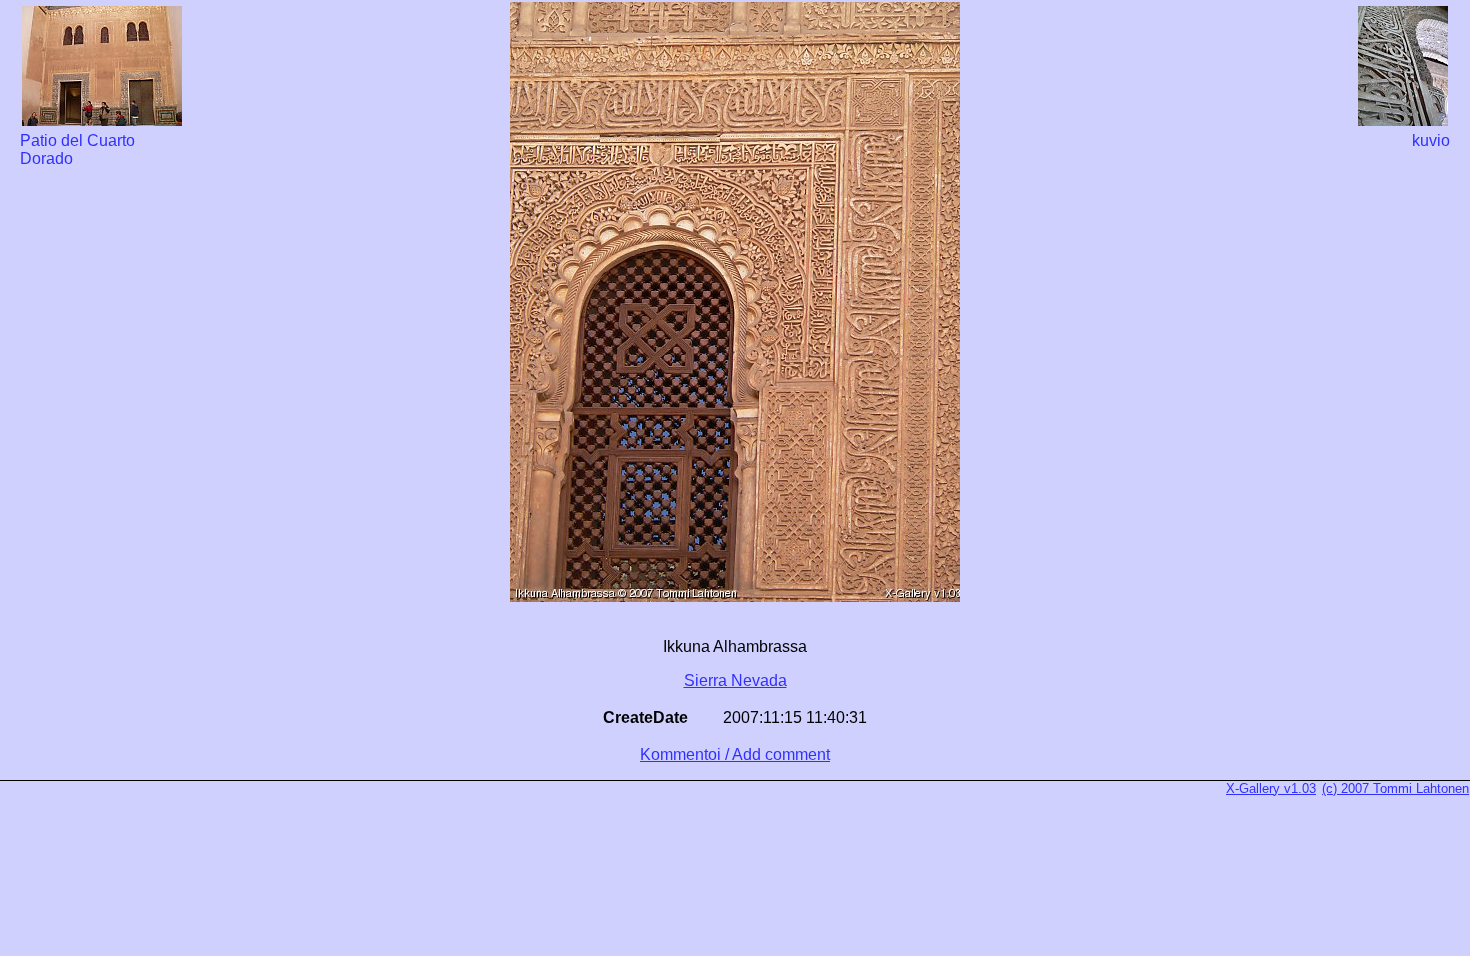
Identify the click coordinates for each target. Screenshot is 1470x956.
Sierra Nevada (735, 680)
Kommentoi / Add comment (735, 754)
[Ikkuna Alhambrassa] (735, 593)
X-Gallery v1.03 (1271, 788)
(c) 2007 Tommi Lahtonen (1395, 788)
